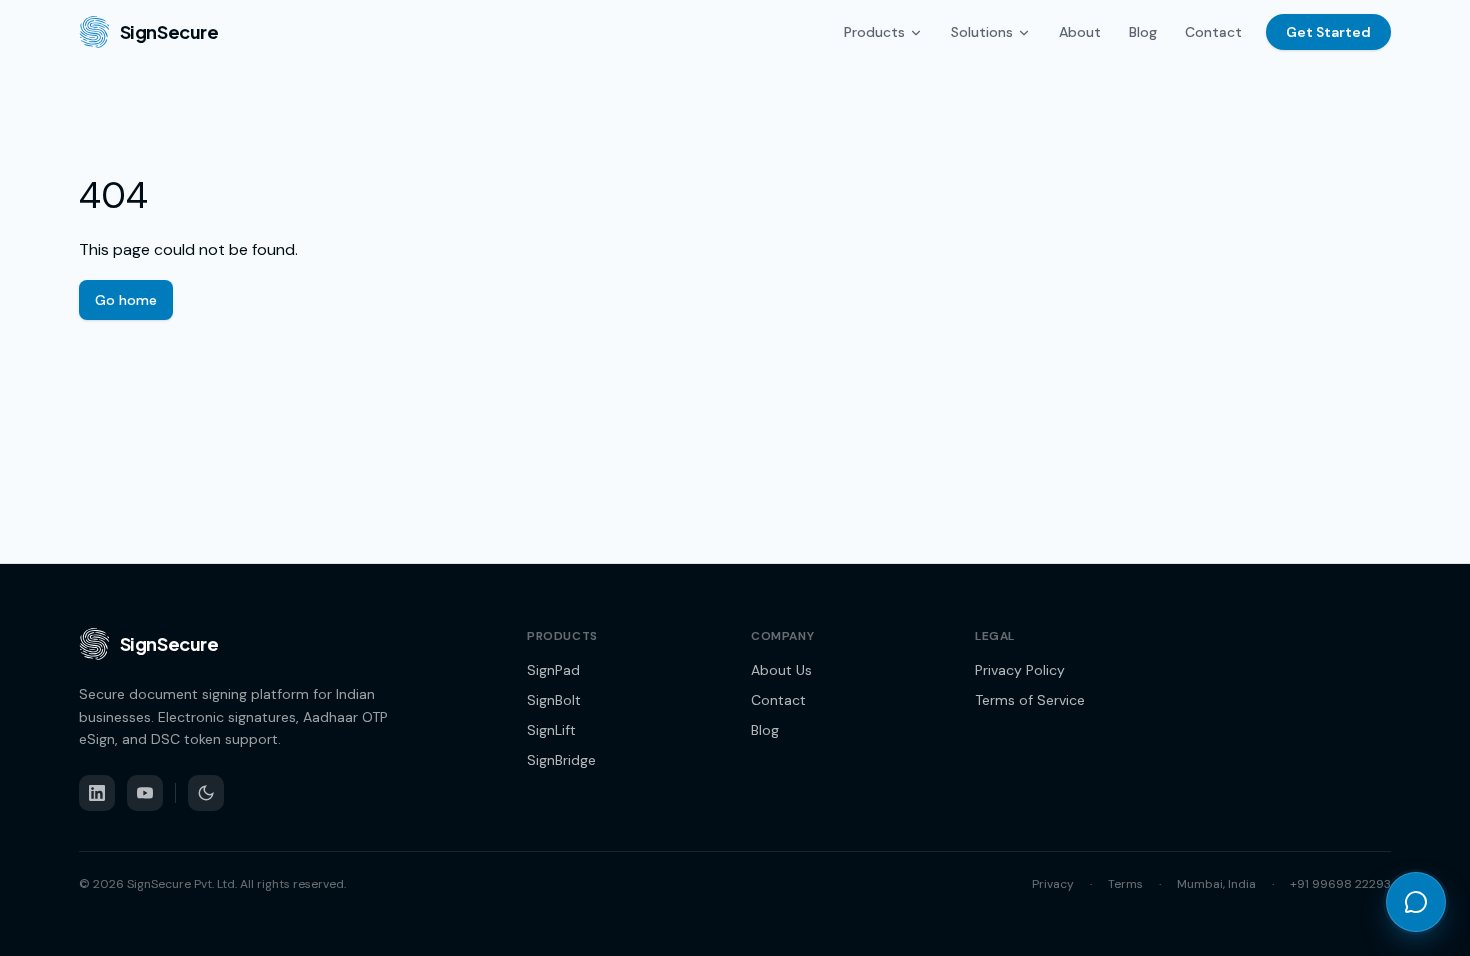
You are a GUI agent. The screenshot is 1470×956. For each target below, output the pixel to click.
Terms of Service (1030, 700)
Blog (1143, 32)
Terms (1125, 884)
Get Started (1328, 32)
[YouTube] (145, 793)
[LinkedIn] (97, 793)
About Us (781, 670)
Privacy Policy (1020, 670)
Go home (126, 300)
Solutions (982, 32)
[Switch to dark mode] (206, 793)
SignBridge (561, 760)
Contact (1213, 32)
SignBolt (554, 700)
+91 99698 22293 (1340, 884)
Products (874, 32)
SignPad (553, 670)
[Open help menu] (1416, 902)
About (1080, 32)
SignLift (551, 730)
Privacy (1053, 884)
